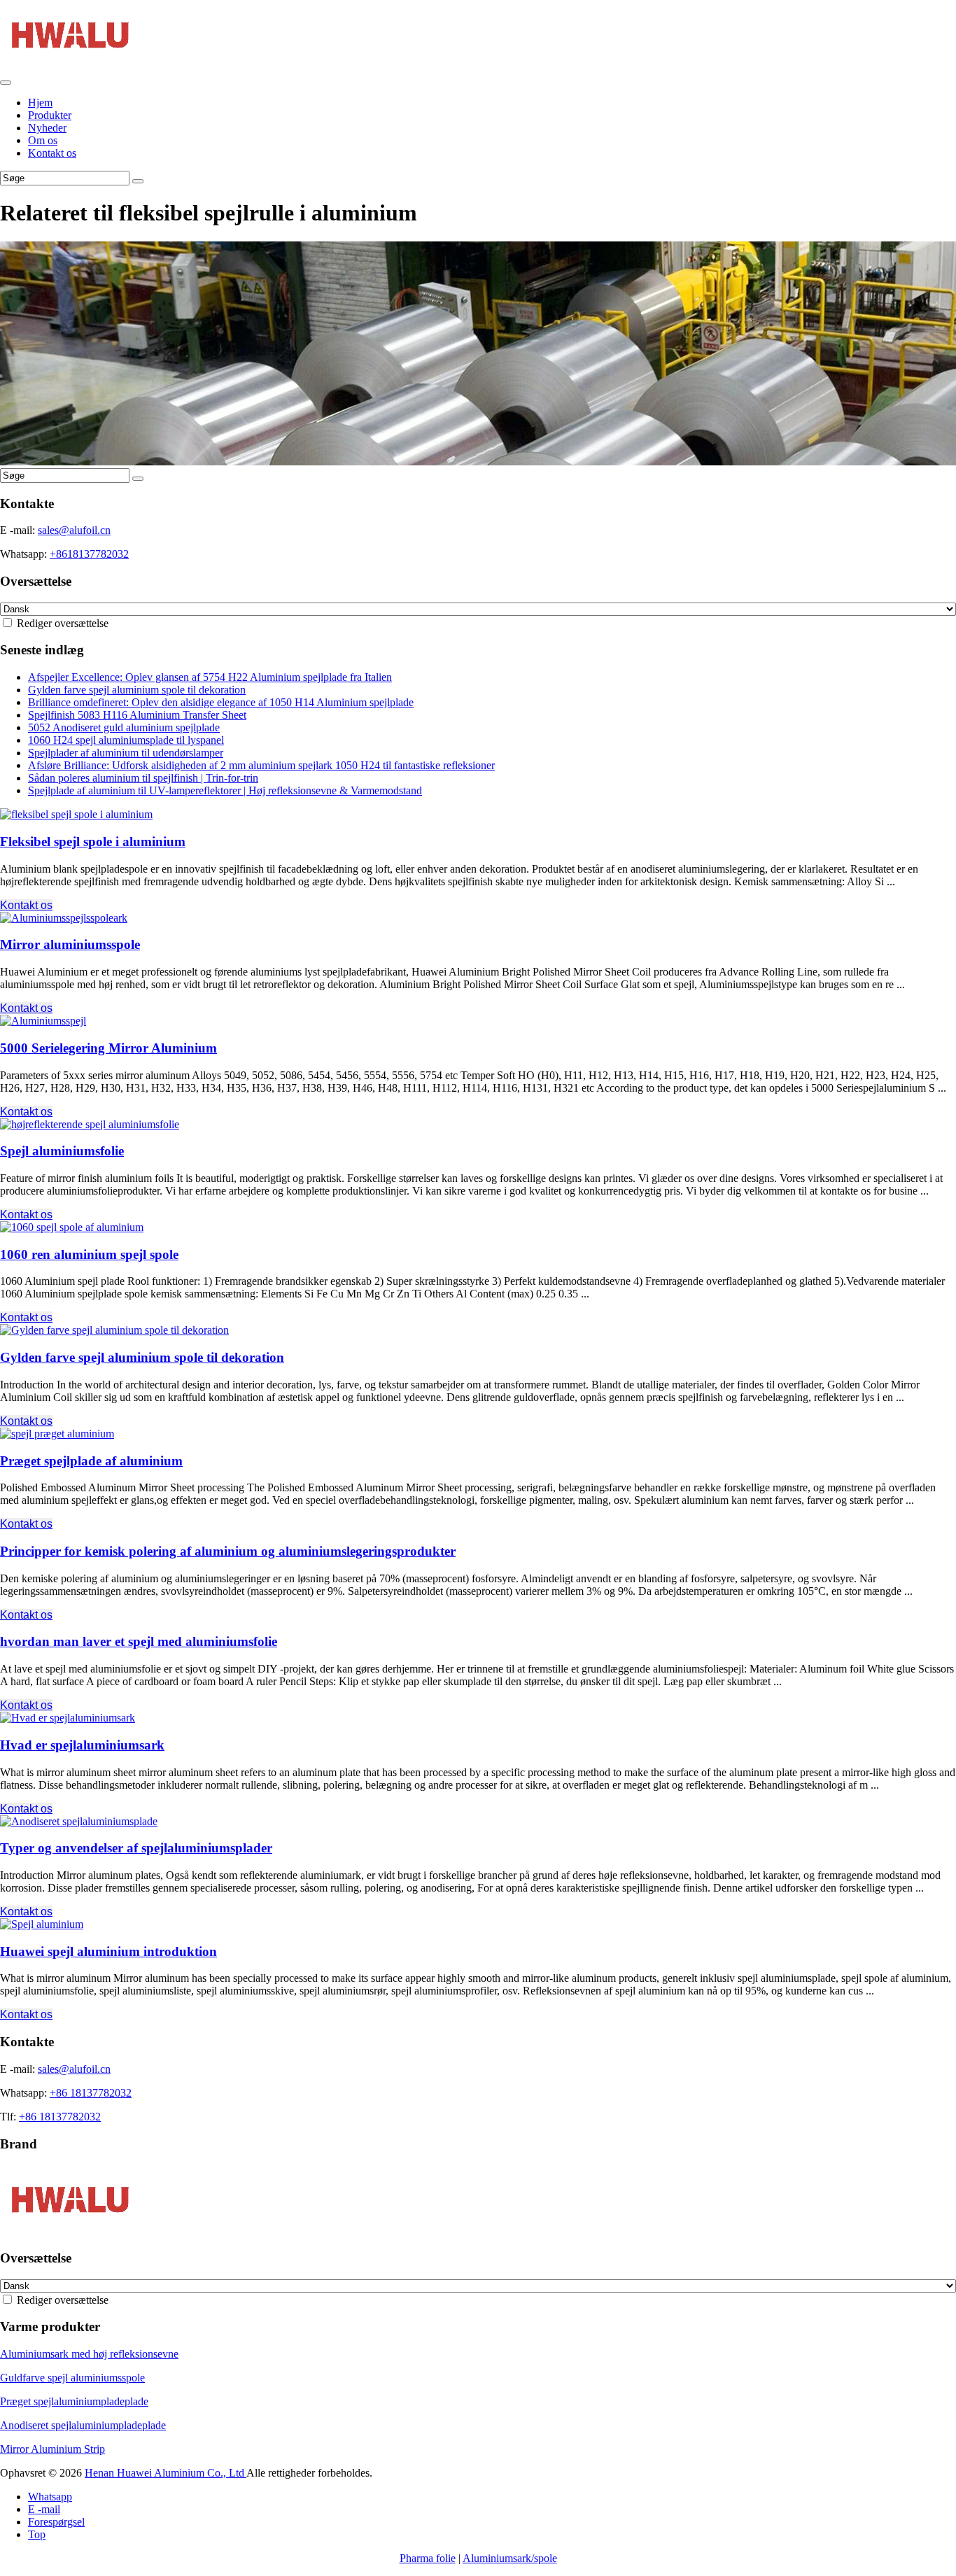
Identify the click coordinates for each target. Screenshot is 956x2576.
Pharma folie (428, 2558)
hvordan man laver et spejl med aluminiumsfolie (139, 1641)
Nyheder (47, 128)
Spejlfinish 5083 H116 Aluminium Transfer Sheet (137, 715)
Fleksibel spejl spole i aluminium (93, 842)
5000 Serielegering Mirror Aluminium (108, 1048)
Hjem (40, 103)
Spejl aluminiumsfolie (62, 1151)
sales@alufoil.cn (74, 530)
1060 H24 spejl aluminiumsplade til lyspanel (126, 740)
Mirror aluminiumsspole (70, 944)
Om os (43, 140)
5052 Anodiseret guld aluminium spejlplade (124, 727)
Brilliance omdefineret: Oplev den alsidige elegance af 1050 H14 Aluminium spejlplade (221, 702)
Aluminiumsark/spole (510, 2558)
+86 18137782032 (91, 2093)
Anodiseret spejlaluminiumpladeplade (83, 2425)
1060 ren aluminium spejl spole (89, 1254)
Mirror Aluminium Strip (52, 2449)
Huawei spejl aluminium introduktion (108, 1951)
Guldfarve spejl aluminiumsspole (72, 2378)
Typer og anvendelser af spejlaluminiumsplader (136, 1848)
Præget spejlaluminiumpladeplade (74, 2401)
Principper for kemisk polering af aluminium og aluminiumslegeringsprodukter (228, 1551)
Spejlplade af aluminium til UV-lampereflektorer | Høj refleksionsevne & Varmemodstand (225, 790)
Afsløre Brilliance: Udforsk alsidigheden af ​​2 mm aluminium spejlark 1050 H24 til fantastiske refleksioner (261, 765)
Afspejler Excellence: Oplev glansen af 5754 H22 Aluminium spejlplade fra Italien (210, 677)
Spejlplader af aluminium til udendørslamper (126, 753)
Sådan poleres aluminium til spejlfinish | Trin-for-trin (143, 778)
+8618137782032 (89, 554)
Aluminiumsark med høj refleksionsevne (89, 2354)
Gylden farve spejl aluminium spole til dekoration (137, 690)
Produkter (50, 115)
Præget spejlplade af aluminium (91, 1461)
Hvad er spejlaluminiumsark (82, 1745)
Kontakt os (52, 153)
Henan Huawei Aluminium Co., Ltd (166, 2473)
